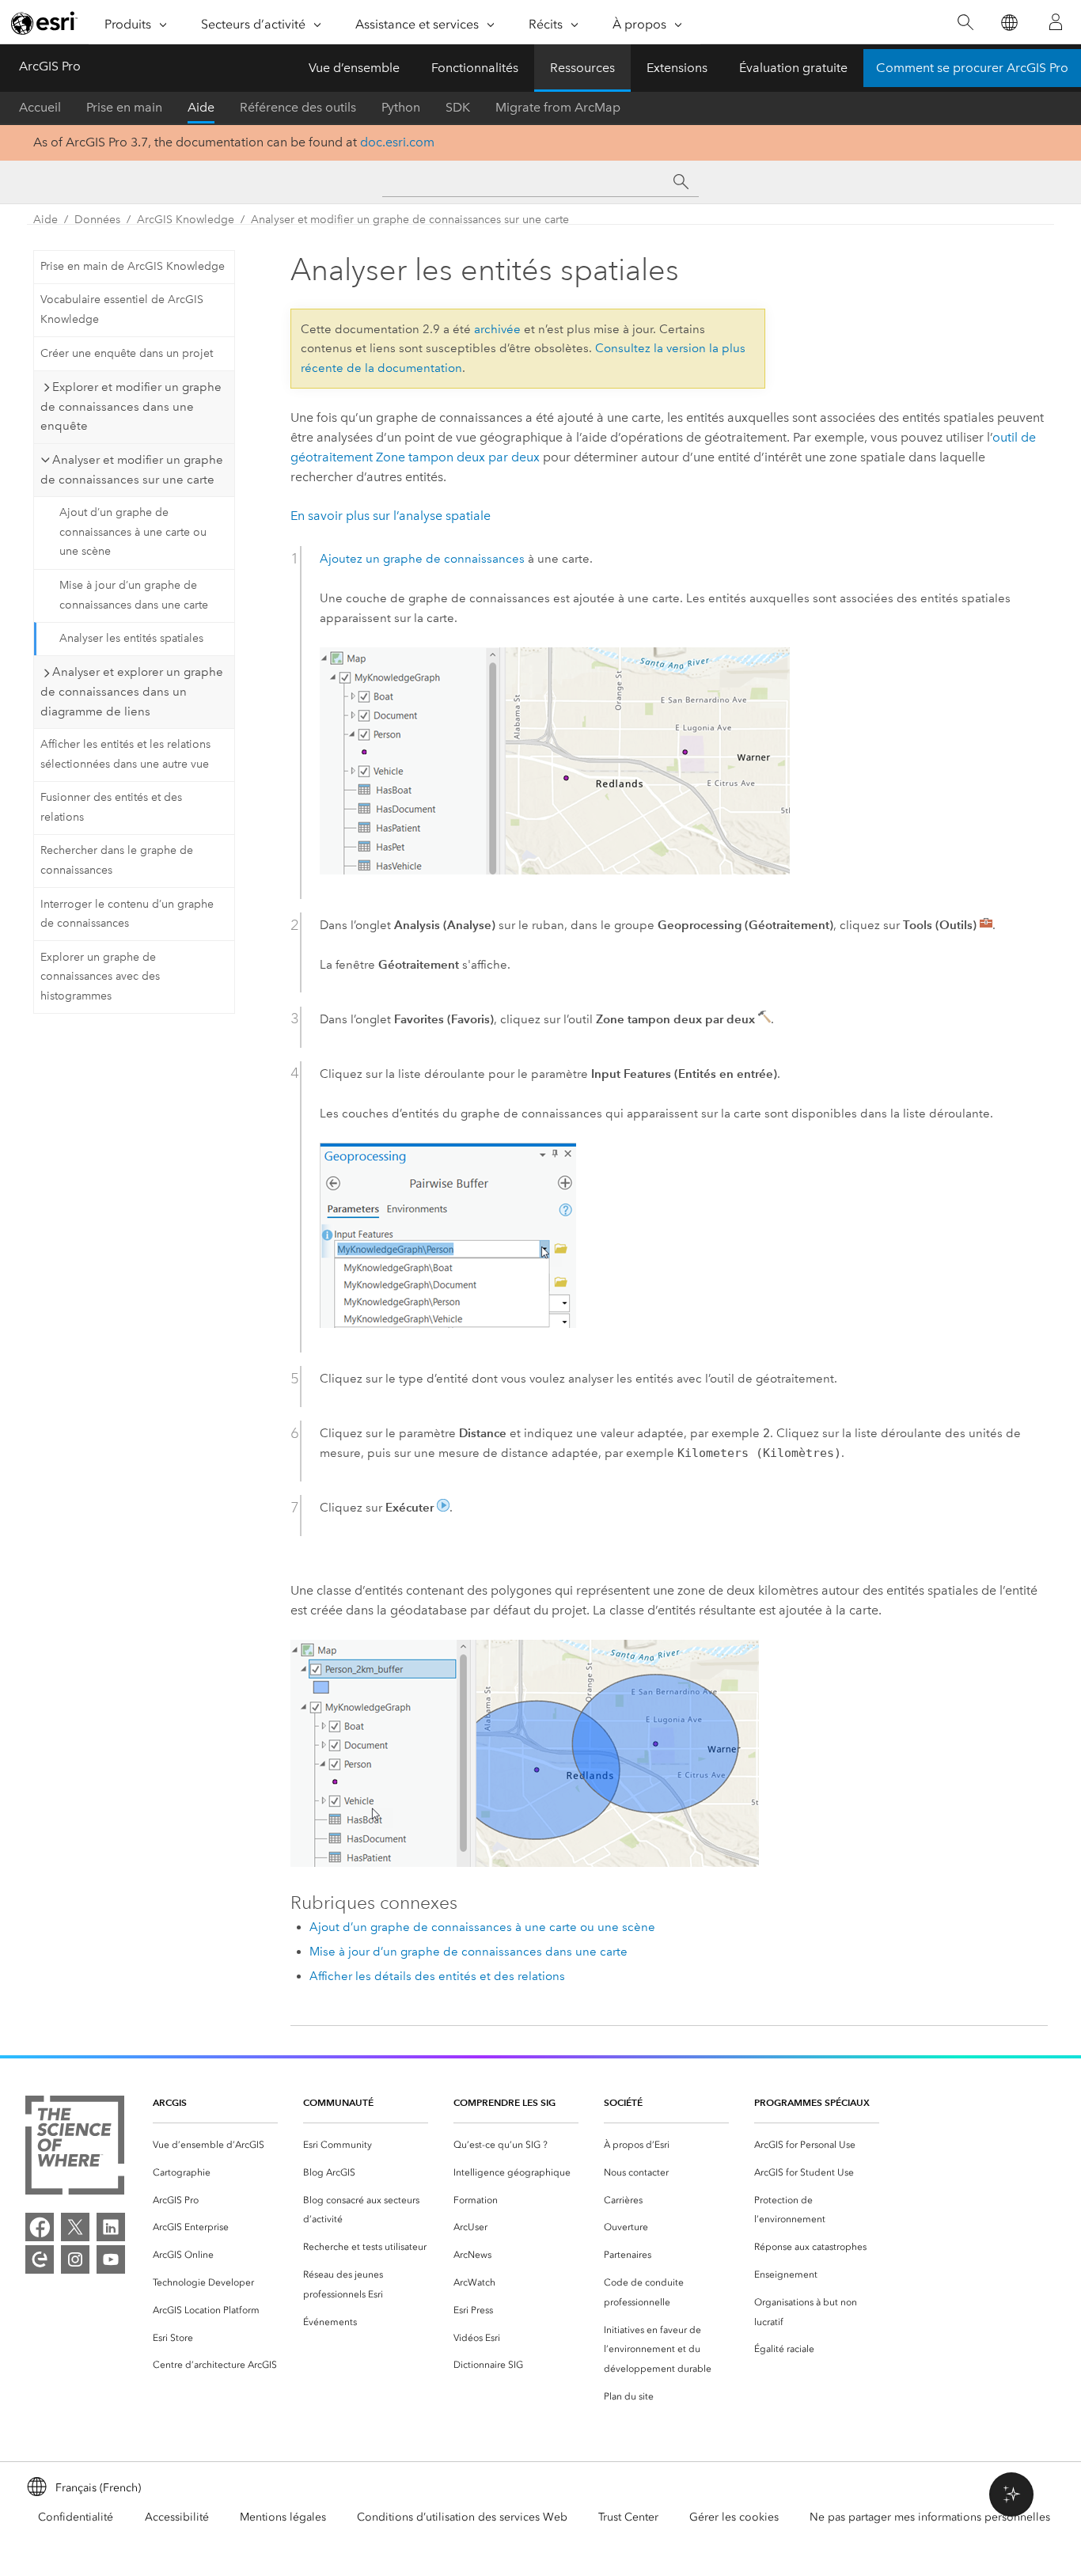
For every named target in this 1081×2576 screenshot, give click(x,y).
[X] (75, 2227)
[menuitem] (215, 2145)
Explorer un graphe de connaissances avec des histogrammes (100, 977)
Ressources (582, 68)
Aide (201, 107)
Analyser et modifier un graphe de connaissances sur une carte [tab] (132, 470)
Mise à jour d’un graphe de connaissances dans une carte (134, 595)
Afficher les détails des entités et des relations (437, 1976)
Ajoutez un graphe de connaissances (422, 559)
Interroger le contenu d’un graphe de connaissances (127, 914)
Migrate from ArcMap (558, 107)
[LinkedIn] (111, 2227)
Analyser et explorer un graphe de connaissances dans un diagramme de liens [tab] (132, 692)
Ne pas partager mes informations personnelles (930, 2517)
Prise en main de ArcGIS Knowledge (133, 266)
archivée (497, 329)
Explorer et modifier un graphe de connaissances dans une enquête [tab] (131, 407)
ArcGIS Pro (50, 66)
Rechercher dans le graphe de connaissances (117, 860)
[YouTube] (111, 2259)
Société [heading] (623, 2102)
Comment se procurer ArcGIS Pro (972, 68)
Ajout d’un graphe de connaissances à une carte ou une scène (133, 532)
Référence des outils (298, 107)
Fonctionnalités (475, 68)
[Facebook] (40, 2227)
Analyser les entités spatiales (131, 638)
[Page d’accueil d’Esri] (44, 23)
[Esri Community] (40, 2259)
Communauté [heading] (338, 2102)
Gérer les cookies (734, 2517)
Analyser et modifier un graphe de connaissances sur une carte (410, 220)
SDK (458, 107)
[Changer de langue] (1009, 23)
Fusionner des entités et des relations (111, 807)
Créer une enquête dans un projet (127, 353)
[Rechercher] (965, 23)
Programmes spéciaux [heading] (812, 2102)
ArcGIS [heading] (170, 2102)
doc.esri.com (397, 142)
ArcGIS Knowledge (186, 220)
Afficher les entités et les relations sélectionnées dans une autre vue (125, 754)
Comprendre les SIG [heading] (504, 2102)
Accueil (40, 107)
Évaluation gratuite (793, 68)
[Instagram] (75, 2259)
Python (401, 107)
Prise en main (124, 107)
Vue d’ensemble (354, 68)
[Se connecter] (1056, 22)
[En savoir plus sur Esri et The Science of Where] (75, 2148)
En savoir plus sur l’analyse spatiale (391, 516)
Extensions (677, 68)
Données (97, 220)
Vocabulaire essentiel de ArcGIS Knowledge (122, 309)
